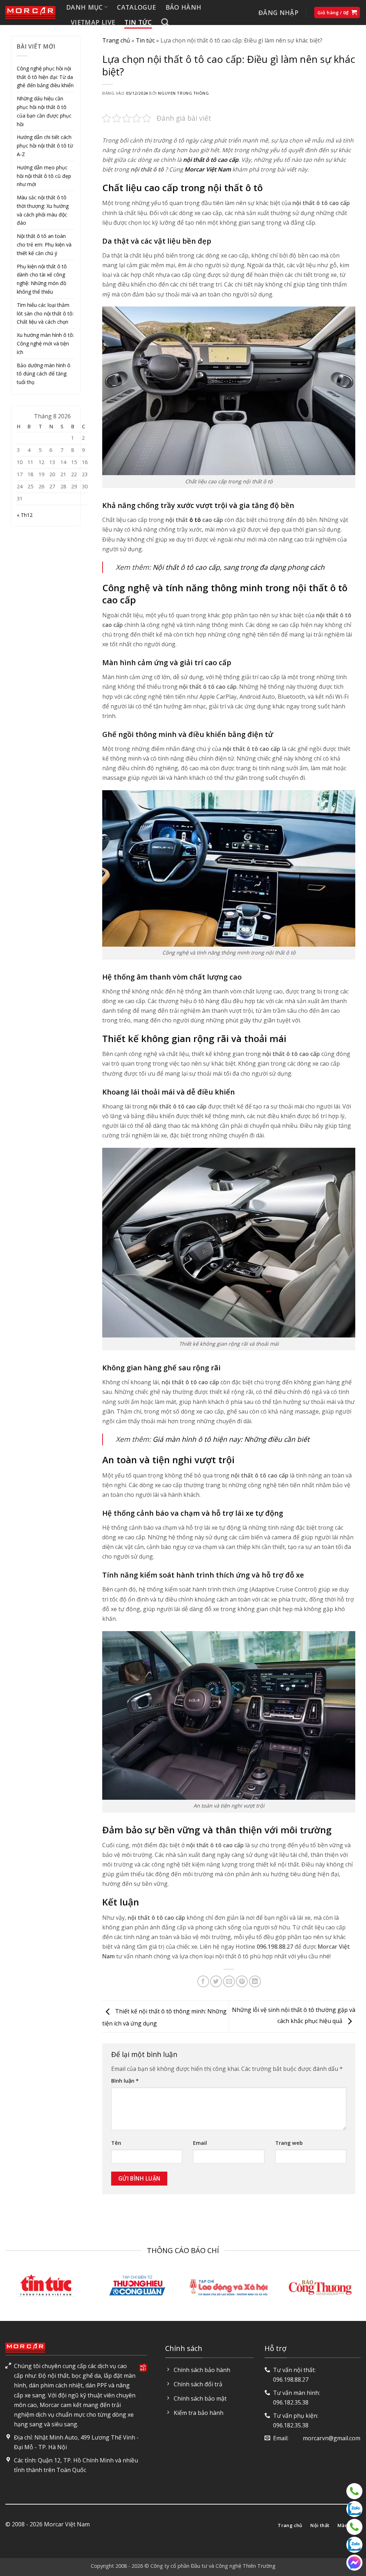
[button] (278, 13)
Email (200, 2143)
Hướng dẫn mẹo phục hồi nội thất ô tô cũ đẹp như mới (44, 176)
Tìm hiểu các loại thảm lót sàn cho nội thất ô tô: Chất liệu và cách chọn (45, 313)
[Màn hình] (354, 2527)
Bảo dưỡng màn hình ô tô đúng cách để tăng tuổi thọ (44, 374)
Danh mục (85, 7)
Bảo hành (184, 7)
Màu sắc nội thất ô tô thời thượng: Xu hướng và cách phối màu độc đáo (43, 210)
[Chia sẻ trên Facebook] (203, 1981)
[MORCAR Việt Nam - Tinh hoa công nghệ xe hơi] (30, 13)
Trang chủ (116, 40)
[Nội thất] (354, 2491)
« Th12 (25, 515)
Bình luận (125, 2081)
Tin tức (138, 22)
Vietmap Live (93, 22)
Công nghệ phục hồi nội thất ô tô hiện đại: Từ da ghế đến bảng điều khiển (45, 77)
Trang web (289, 2143)
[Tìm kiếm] (165, 22)
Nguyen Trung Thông (183, 93)
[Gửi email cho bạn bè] (229, 1981)
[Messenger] (354, 2563)
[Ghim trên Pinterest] (242, 1981)
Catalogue (136, 7)
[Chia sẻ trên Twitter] (216, 1981)
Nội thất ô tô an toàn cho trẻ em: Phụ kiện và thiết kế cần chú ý (44, 245)
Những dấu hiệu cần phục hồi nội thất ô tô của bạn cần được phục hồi (44, 111)
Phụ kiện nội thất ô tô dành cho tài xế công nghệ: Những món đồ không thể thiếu (42, 279)
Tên (116, 2143)
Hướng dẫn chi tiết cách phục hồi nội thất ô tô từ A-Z (45, 146)
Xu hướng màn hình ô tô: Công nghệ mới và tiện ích (45, 343)
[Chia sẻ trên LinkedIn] (255, 1981)
